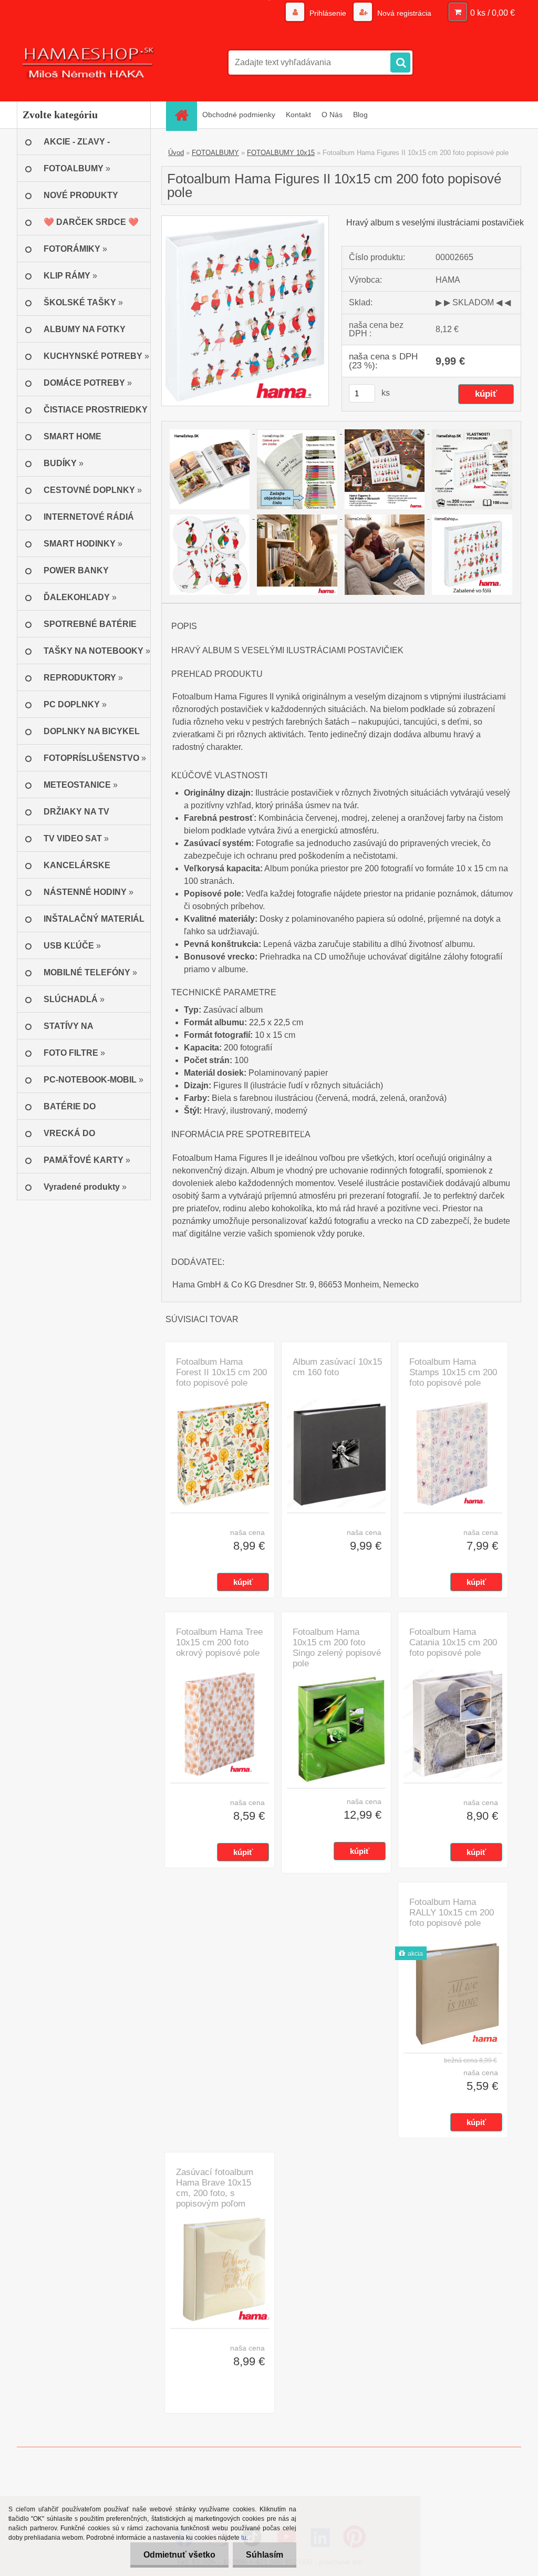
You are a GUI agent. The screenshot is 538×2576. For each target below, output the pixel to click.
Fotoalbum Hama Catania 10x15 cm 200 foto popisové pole (453, 1642)
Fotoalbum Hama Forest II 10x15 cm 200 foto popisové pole (221, 1372)
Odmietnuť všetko (179, 2555)
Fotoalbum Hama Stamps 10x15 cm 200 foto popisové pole (453, 1372)
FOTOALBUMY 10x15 (281, 153)
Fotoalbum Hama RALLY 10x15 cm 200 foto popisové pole (452, 1913)
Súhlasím (265, 2555)
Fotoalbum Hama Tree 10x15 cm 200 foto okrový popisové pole (219, 1642)
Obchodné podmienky (239, 115)
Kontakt (298, 115)
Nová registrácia (403, 13)
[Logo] (89, 63)
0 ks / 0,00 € (493, 13)
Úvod (176, 153)
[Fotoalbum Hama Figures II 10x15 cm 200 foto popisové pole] (245, 220)
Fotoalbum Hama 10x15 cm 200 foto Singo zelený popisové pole (337, 1648)
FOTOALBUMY (215, 153)
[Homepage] (185, 115)
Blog (360, 115)
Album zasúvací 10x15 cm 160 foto (337, 1367)
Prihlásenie (328, 13)
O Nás (332, 115)
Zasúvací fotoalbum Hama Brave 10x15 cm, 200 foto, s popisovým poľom (215, 2188)
